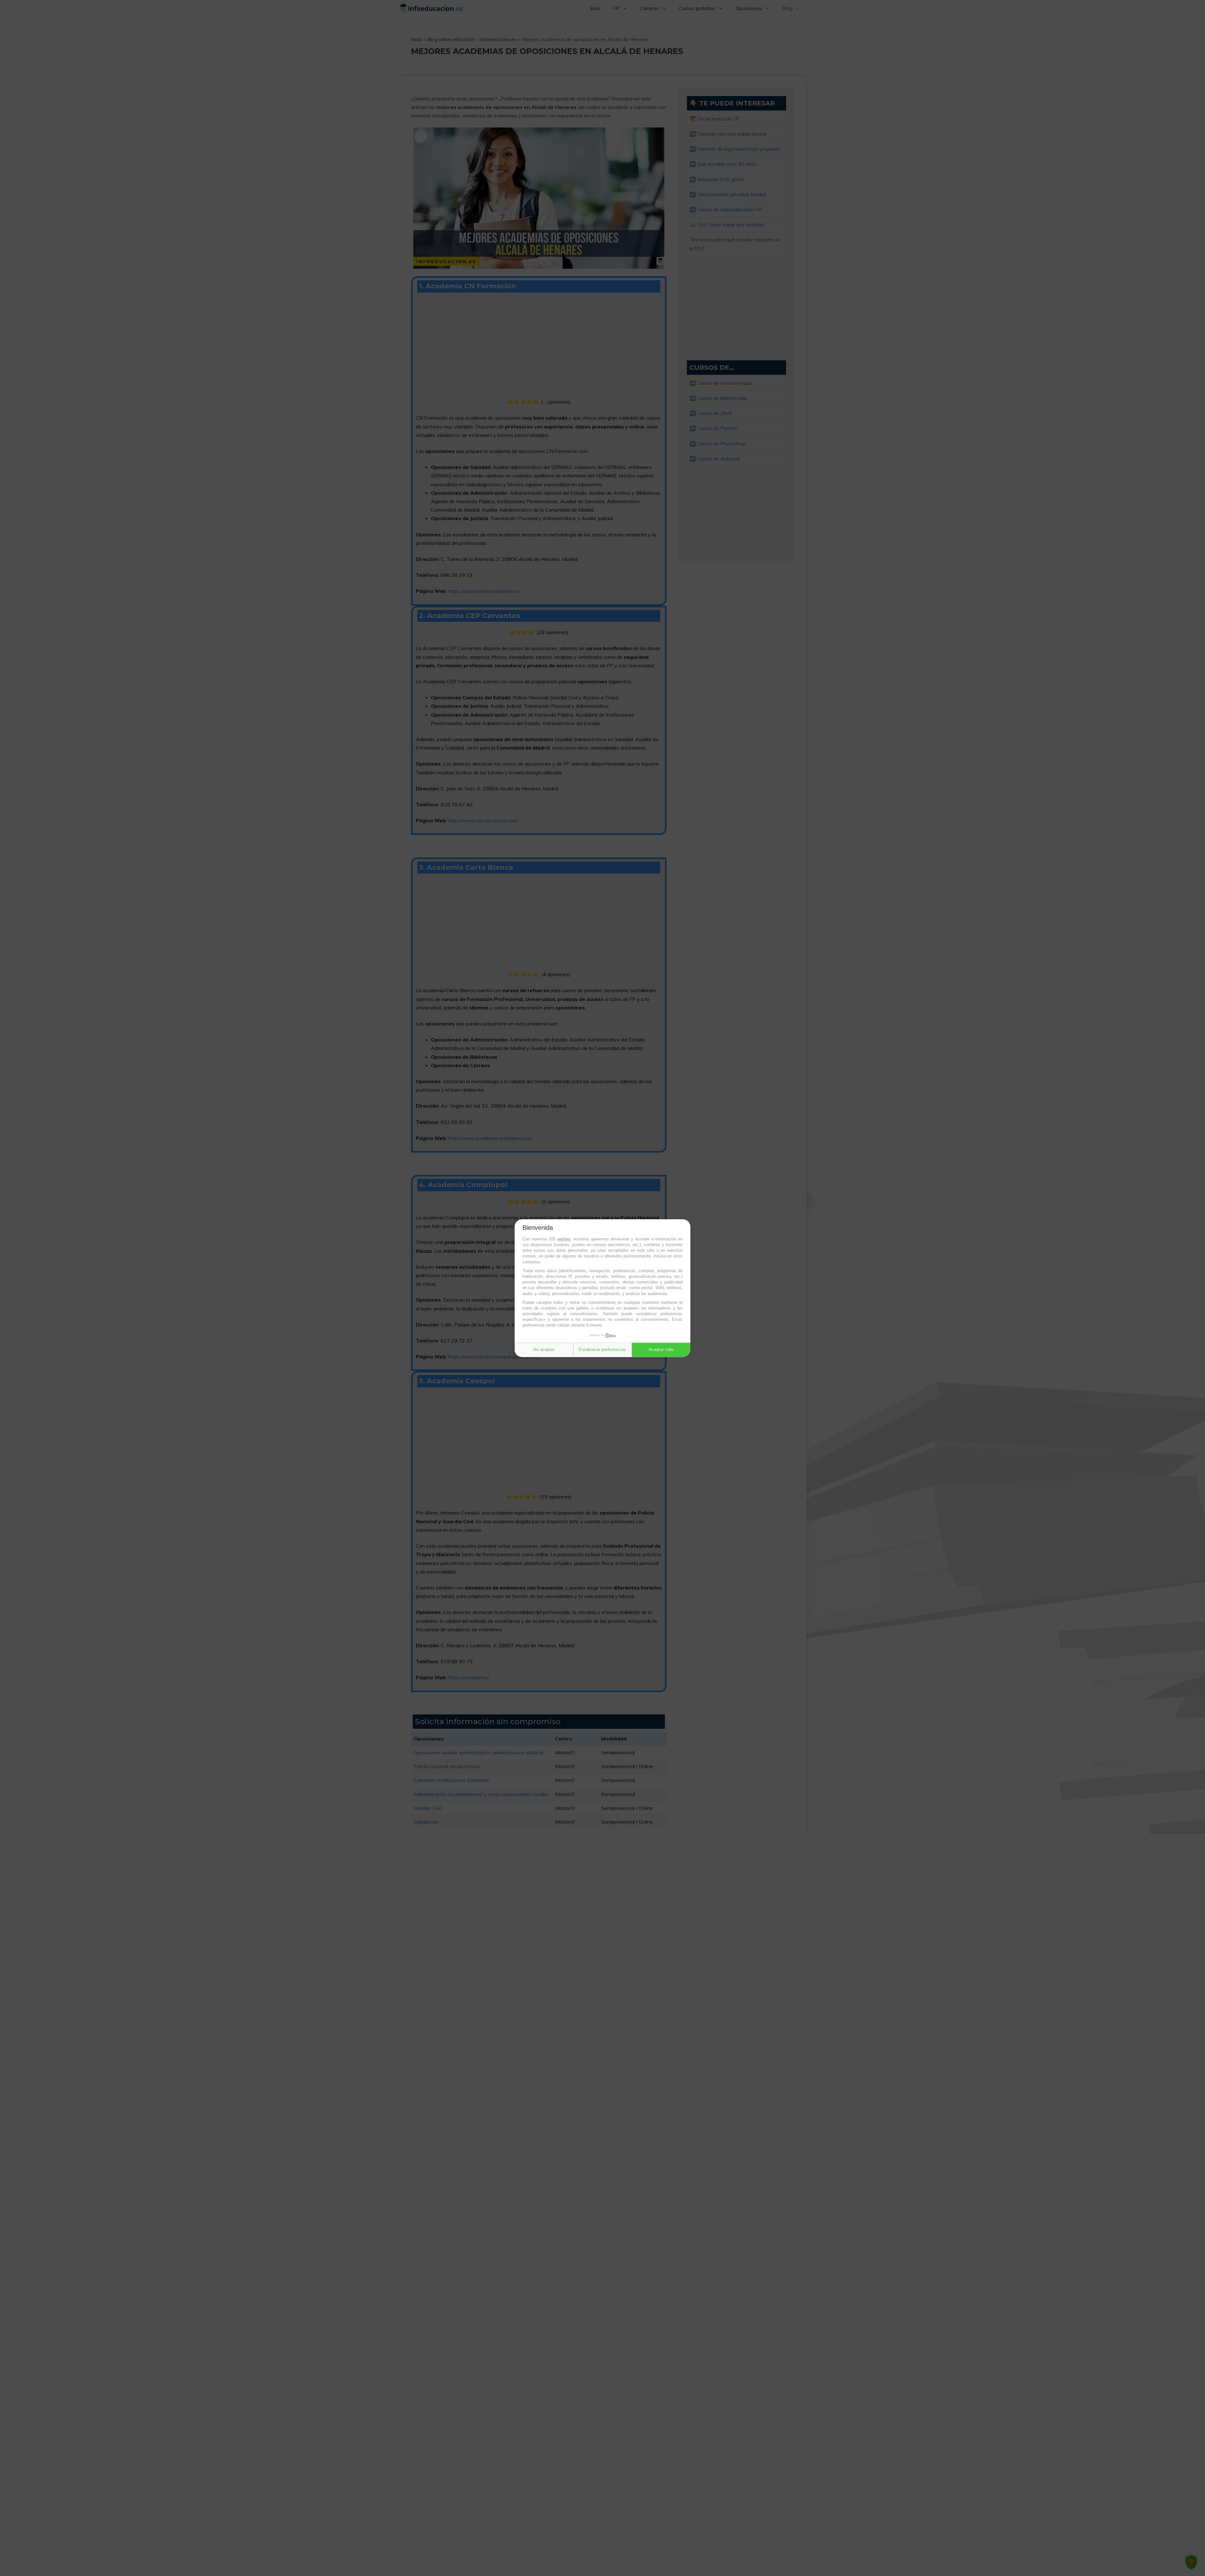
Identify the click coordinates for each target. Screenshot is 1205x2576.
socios (564, 1239)
